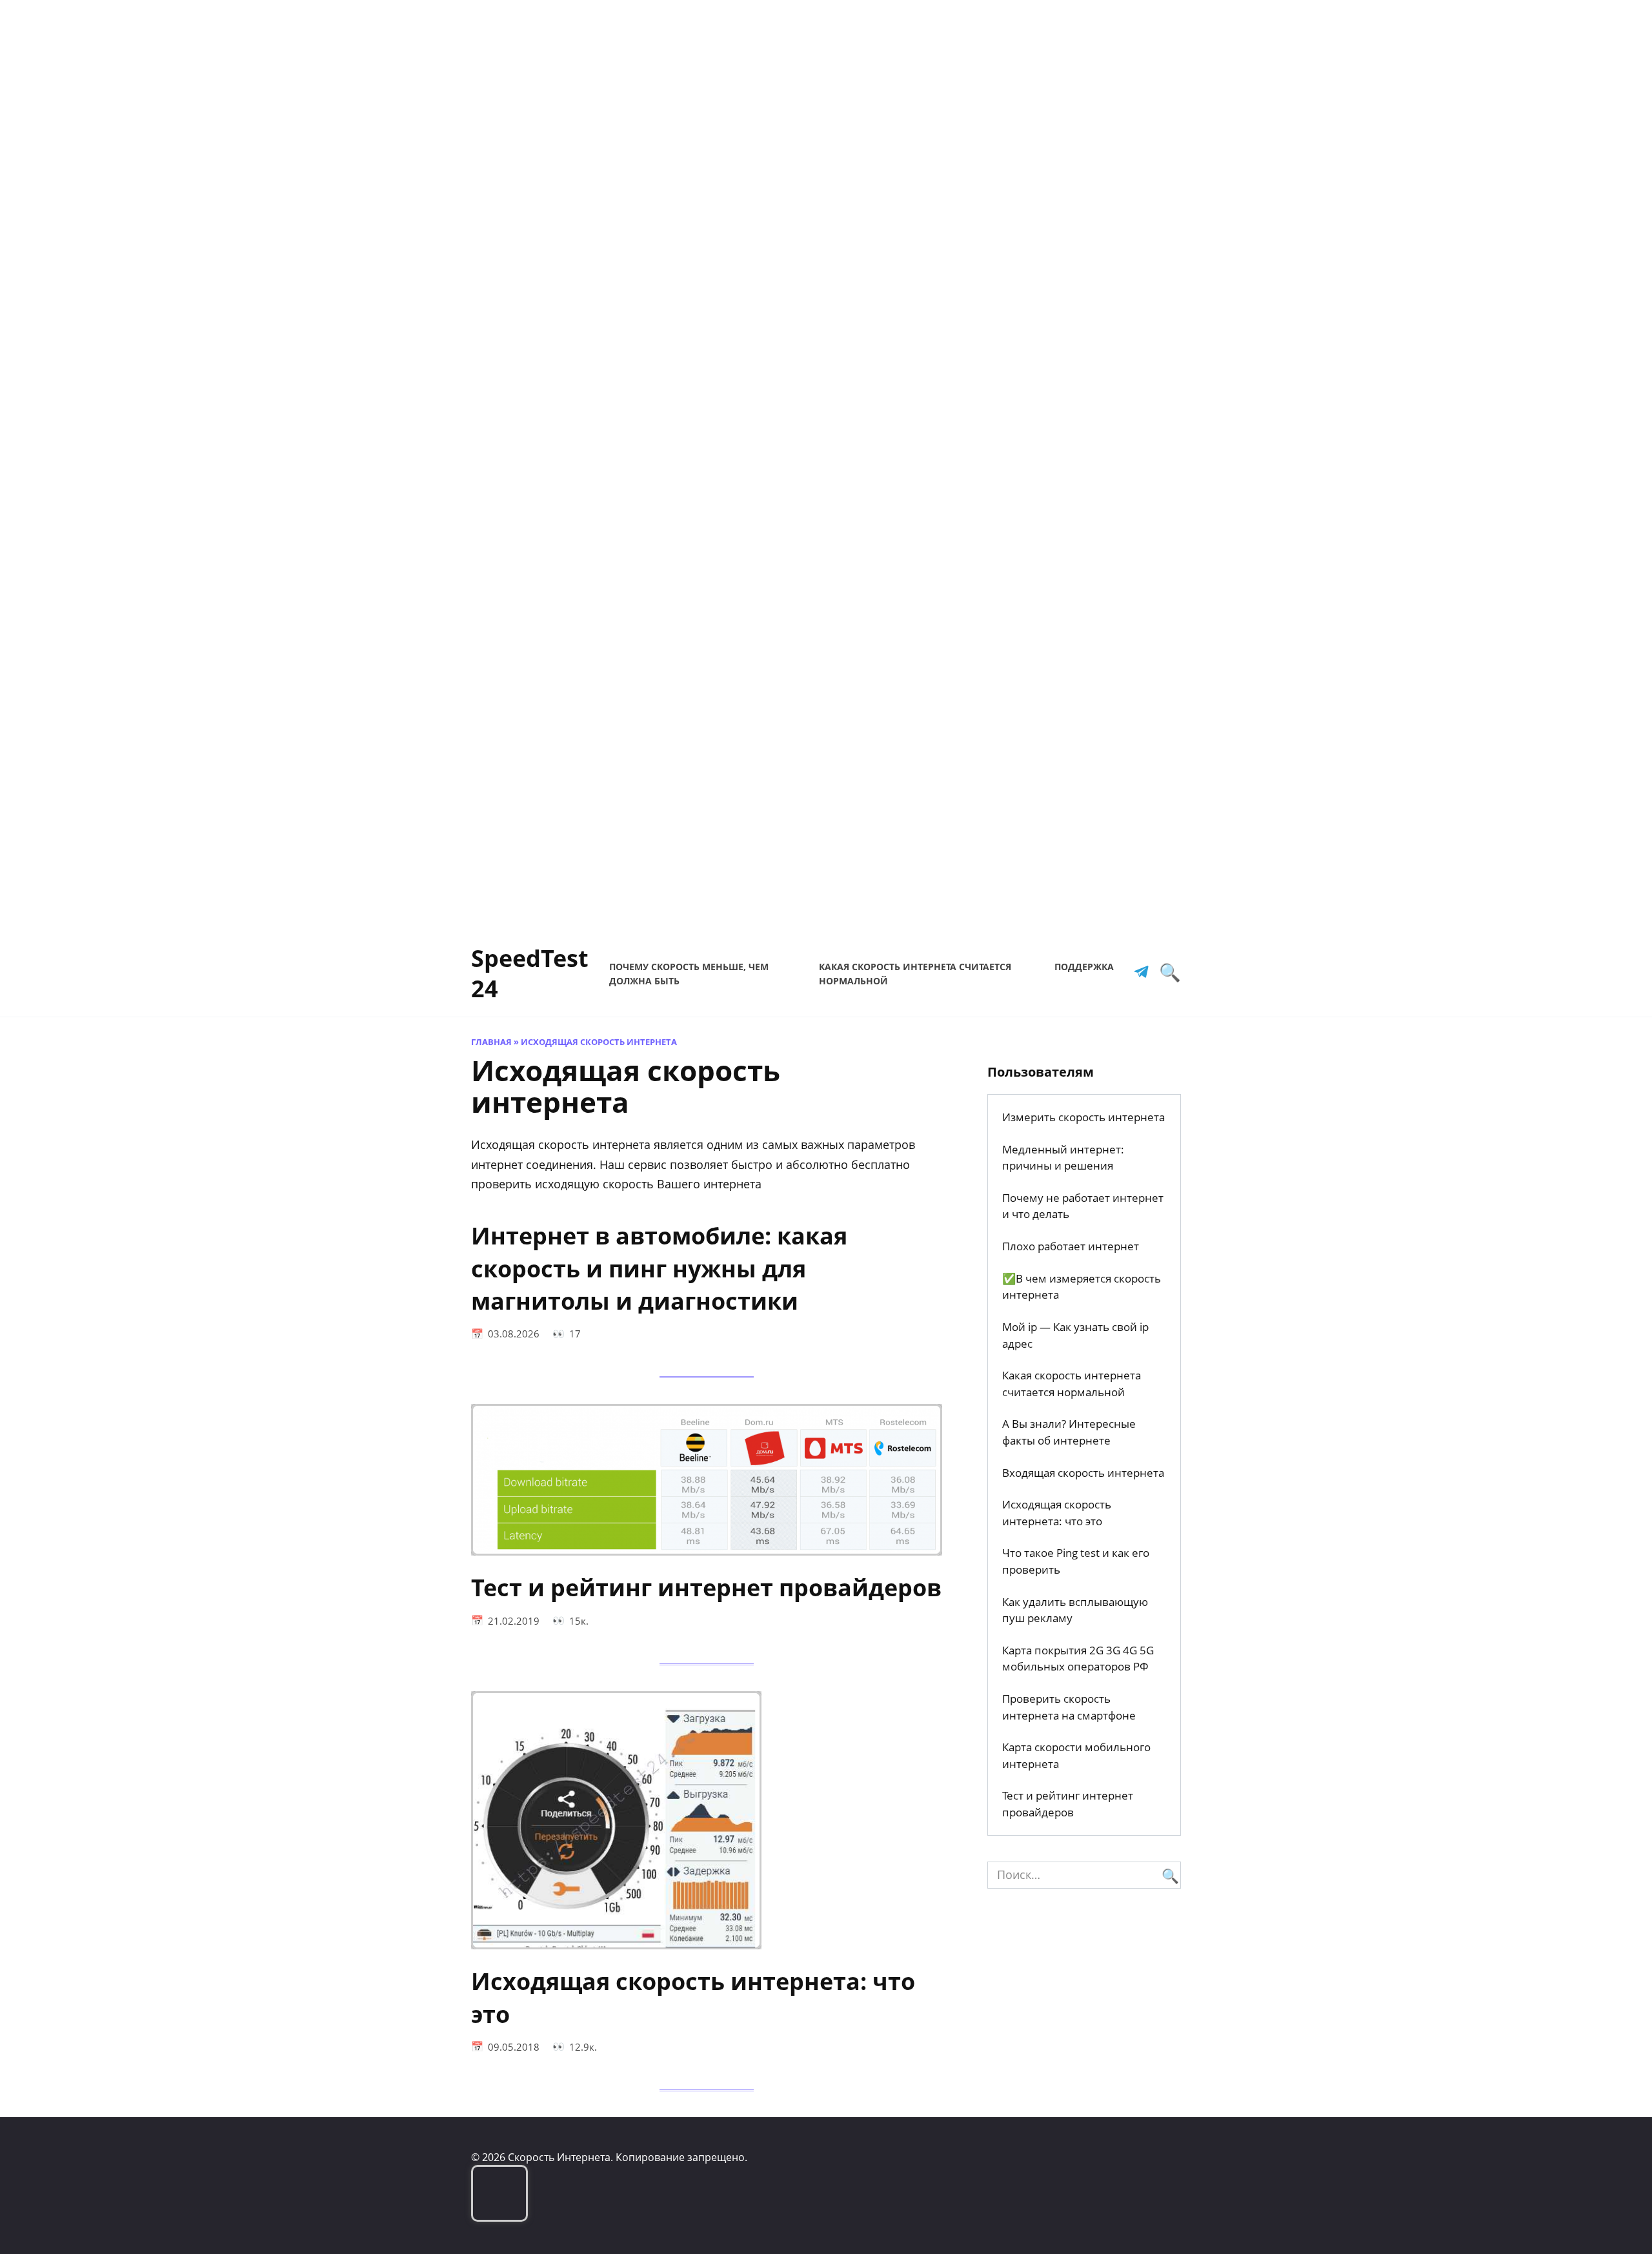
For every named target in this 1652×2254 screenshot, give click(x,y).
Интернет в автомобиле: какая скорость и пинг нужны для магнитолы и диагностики (659, 1268)
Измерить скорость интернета (1083, 1117)
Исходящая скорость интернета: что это (693, 1997)
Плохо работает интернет (1071, 1246)
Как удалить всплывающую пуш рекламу (1075, 1610)
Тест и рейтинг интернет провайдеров (706, 1588)
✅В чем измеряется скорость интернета (1082, 1287)
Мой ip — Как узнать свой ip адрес (1075, 1335)
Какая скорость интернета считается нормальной (1072, 1384)
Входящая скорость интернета (1083, 1473)
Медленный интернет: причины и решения (1063, 1158)
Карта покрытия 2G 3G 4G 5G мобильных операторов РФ (1078, 1659)
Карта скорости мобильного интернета (1076, 1755)
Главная (491, 1042)
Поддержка (1084, 967)
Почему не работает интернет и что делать (1083, 1206)
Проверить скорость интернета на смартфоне (1069, 1707)
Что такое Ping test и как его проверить (1076, 1561)
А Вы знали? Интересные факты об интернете (1069, 1432)
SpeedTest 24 (530, 973)
